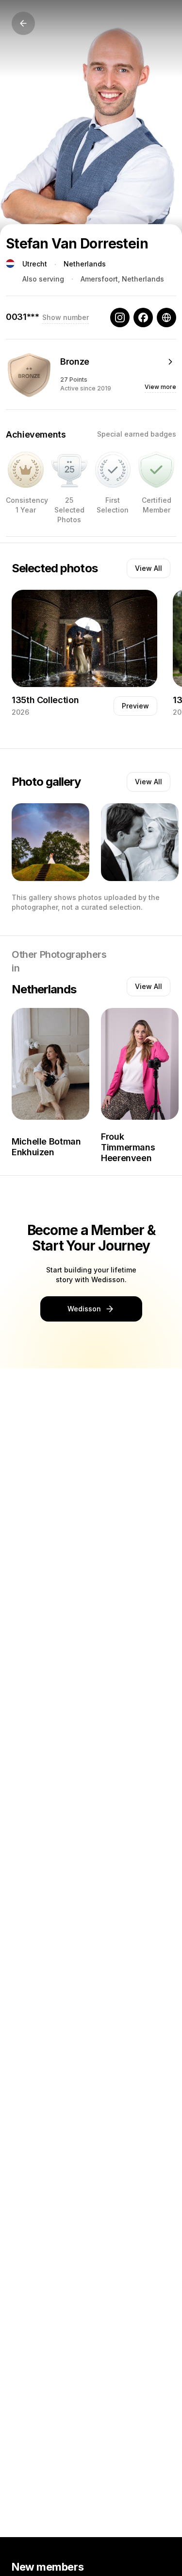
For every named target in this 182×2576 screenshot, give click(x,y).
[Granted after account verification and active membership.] (156, 470)
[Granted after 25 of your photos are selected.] (69, 470)
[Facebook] (143, 318)
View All (149, 568)
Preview (135, 706)
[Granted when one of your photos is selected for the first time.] (113, 470)
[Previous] (23, 23)
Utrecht (35, 264)
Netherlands (85, 264)
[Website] (166, 318)
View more (160, 387)
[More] (170, 362)
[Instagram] (120, 318)
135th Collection (45, 700)
